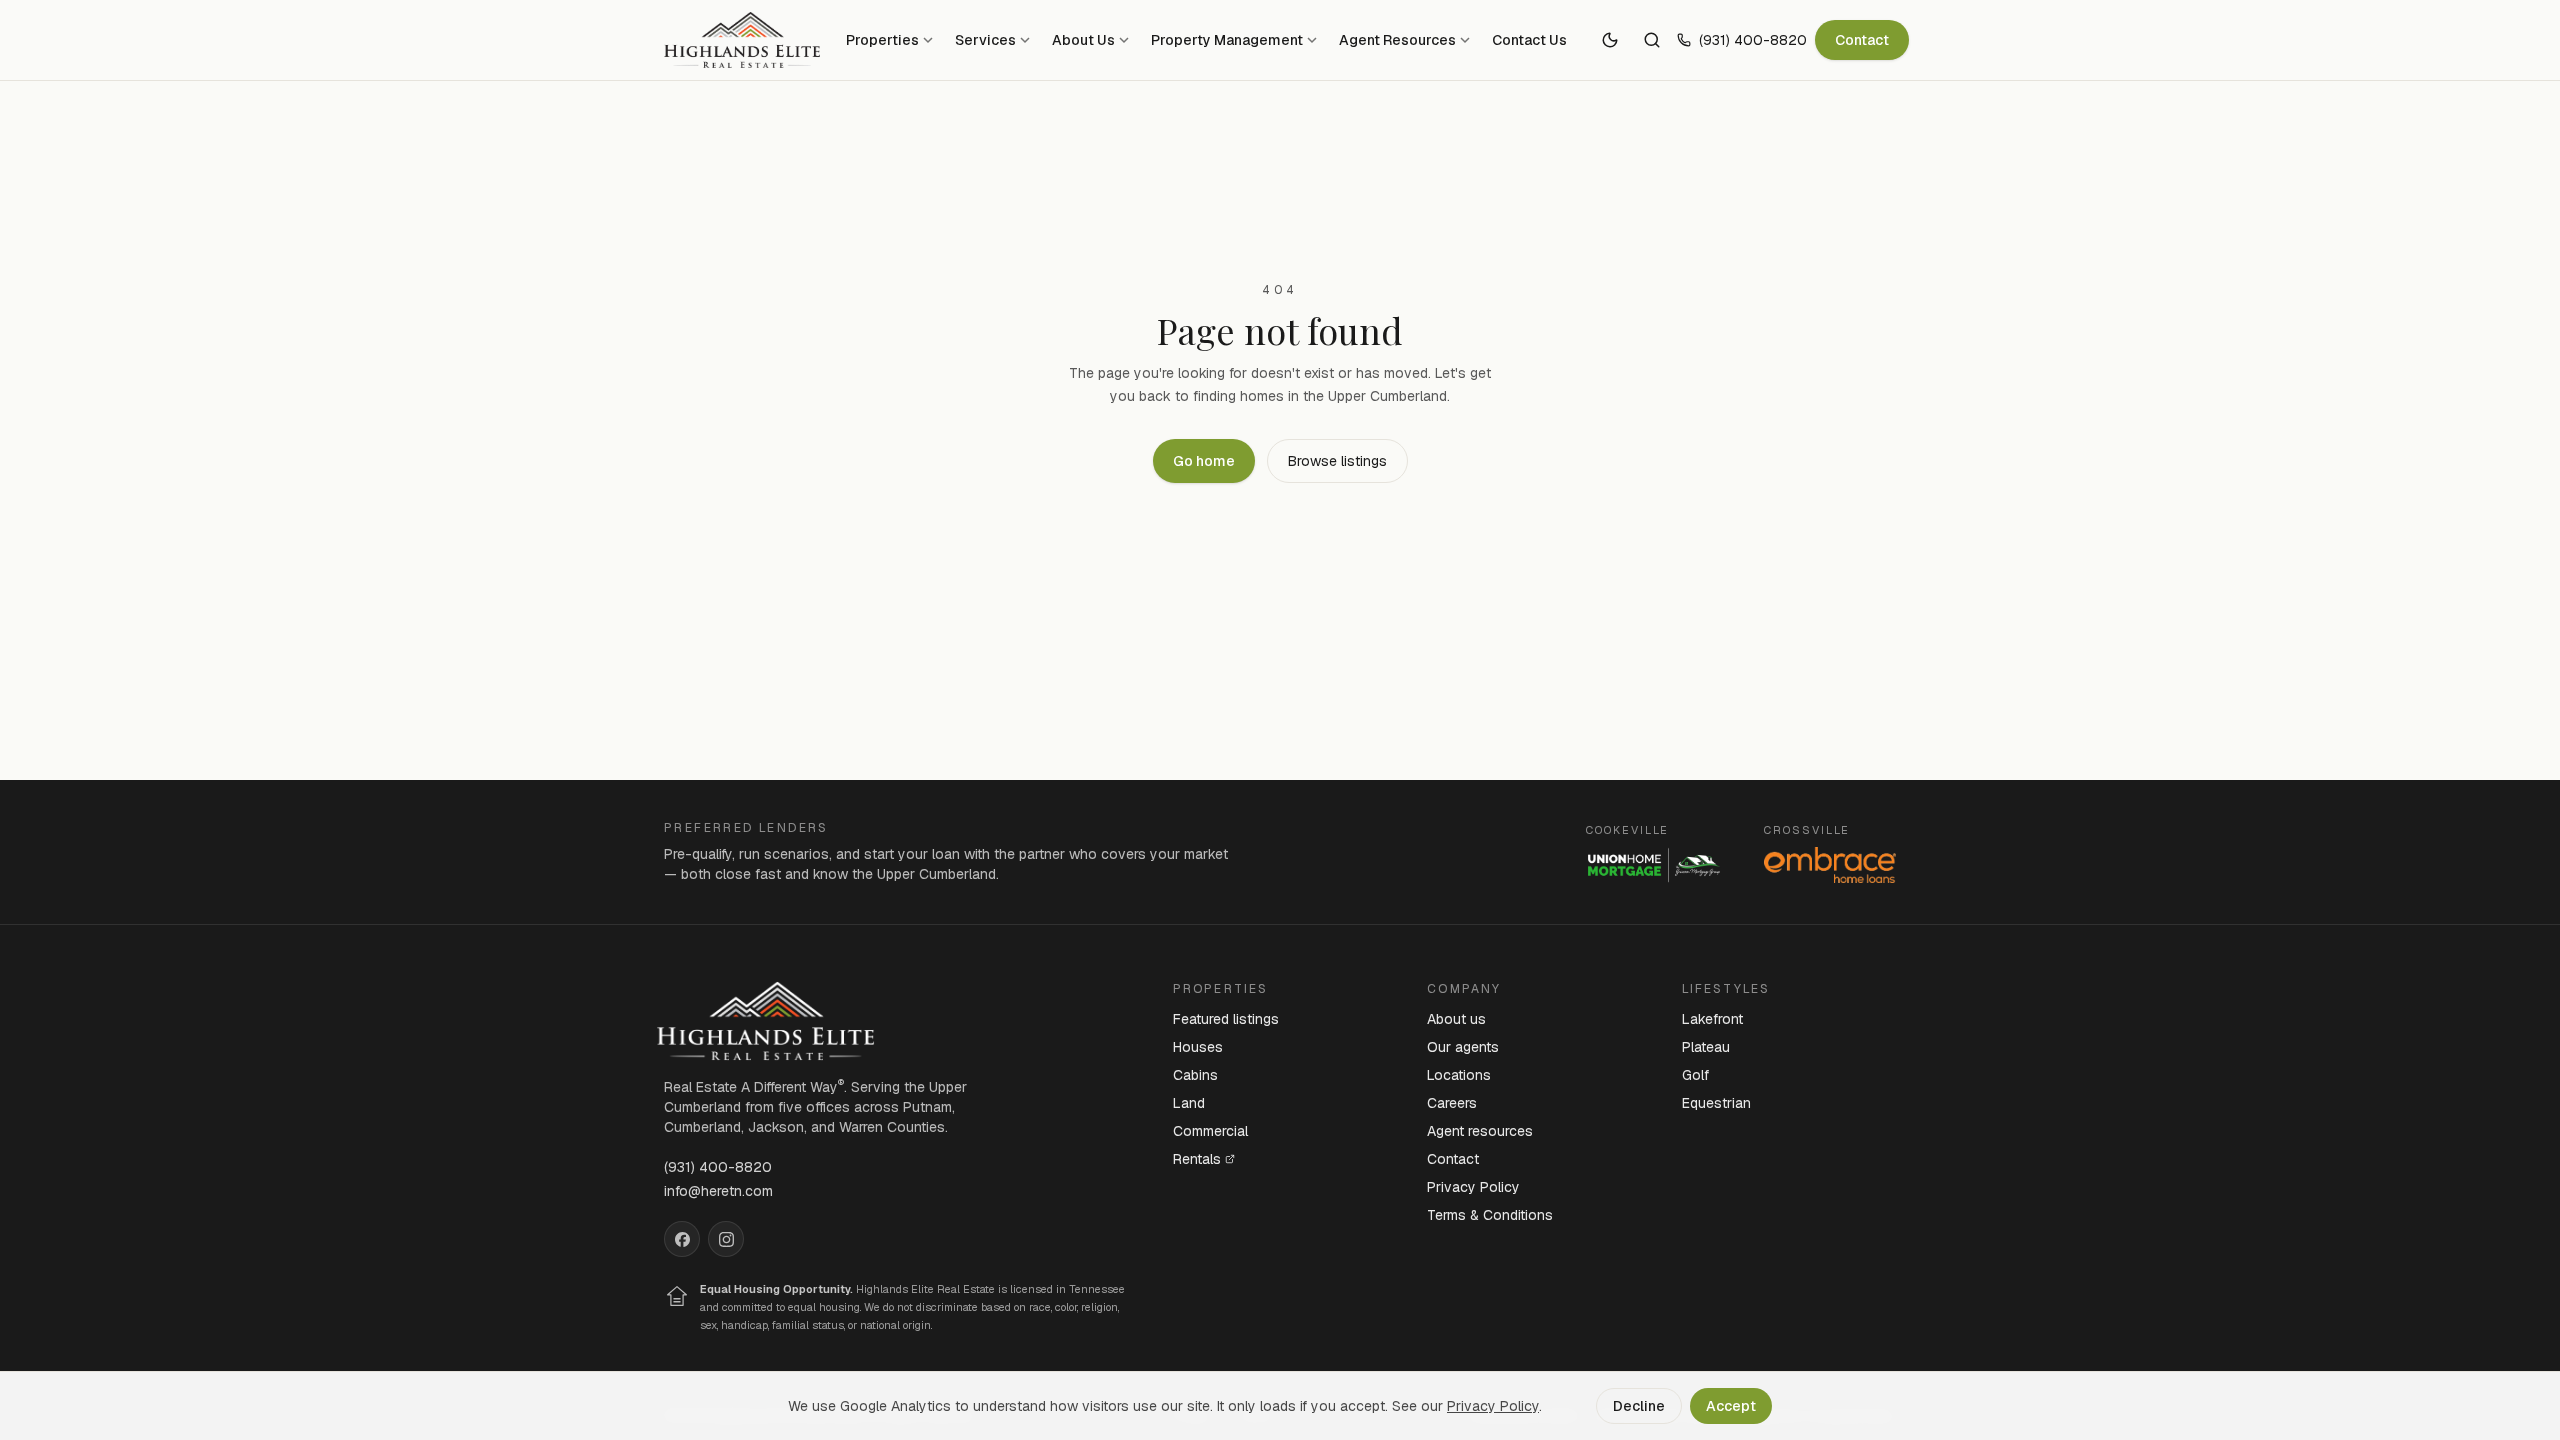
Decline (1639, 1406)
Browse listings (1337, 461)
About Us (1083, 40)
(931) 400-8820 (1753, 40)
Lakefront (1712, 1019)
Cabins (1195, 1075)
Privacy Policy (1473, 1187)
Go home (1204, 461)
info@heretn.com (718, 1191)
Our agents (1463, 1047)
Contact (1862, 40)
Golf (1695, 1075)
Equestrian (1716, 1103)
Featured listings (1226, 1019)
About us (1456, 1019)
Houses (1198, 1047)
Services (985, 40)
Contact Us (1529, 40)
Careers (1452, 1103)
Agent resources (1480, 1131)
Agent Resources (1397, 40)
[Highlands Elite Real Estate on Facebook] (682, 1239)
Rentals (1197, 1159)
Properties (882, 40)
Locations (1459, 1075)
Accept (1731, 1406)
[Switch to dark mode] (1610, 40)
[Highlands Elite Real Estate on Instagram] (726, 1239)
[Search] (1652, 40)
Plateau (1706, 1047)
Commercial (1210, 1131)
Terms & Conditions (1490, 1215)
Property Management (1227, 40)
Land (1189, 1103)
